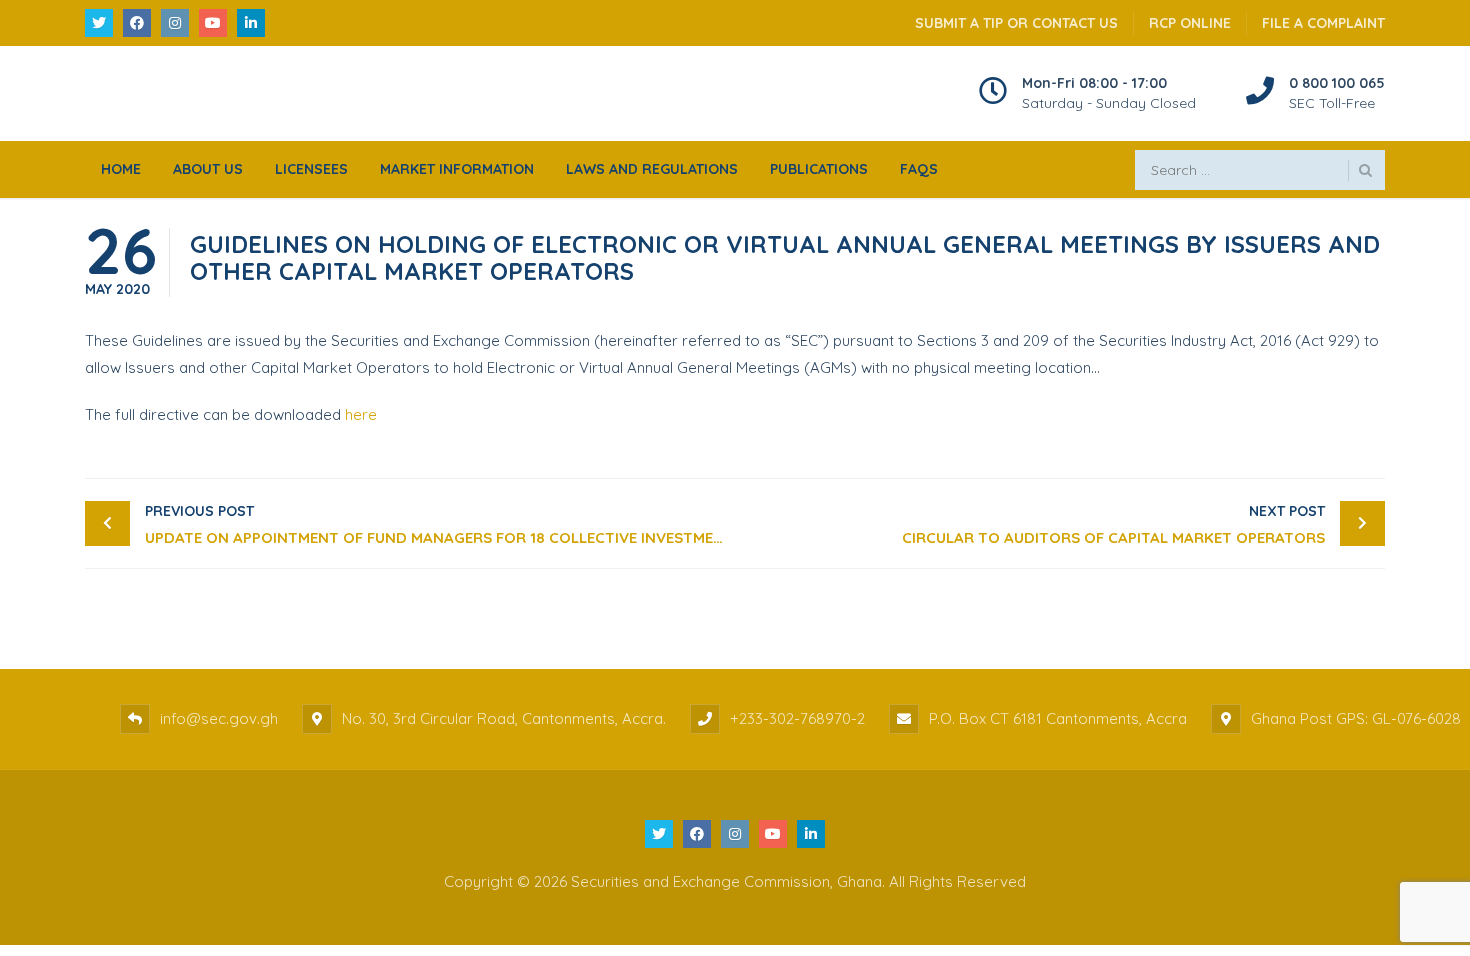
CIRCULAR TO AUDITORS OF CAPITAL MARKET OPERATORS (1113, 524)
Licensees (311, 169)
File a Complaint (1323, 23)
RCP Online (1190, 23)
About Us (208, 169)
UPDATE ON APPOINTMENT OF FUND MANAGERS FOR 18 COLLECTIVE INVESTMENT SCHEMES (440, 524)
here (361, 414)
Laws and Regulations (652, 169)
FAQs (919, 169)
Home (121, 169)
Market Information (457, 169)
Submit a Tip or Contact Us (1016, 23)
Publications (819, 169)
